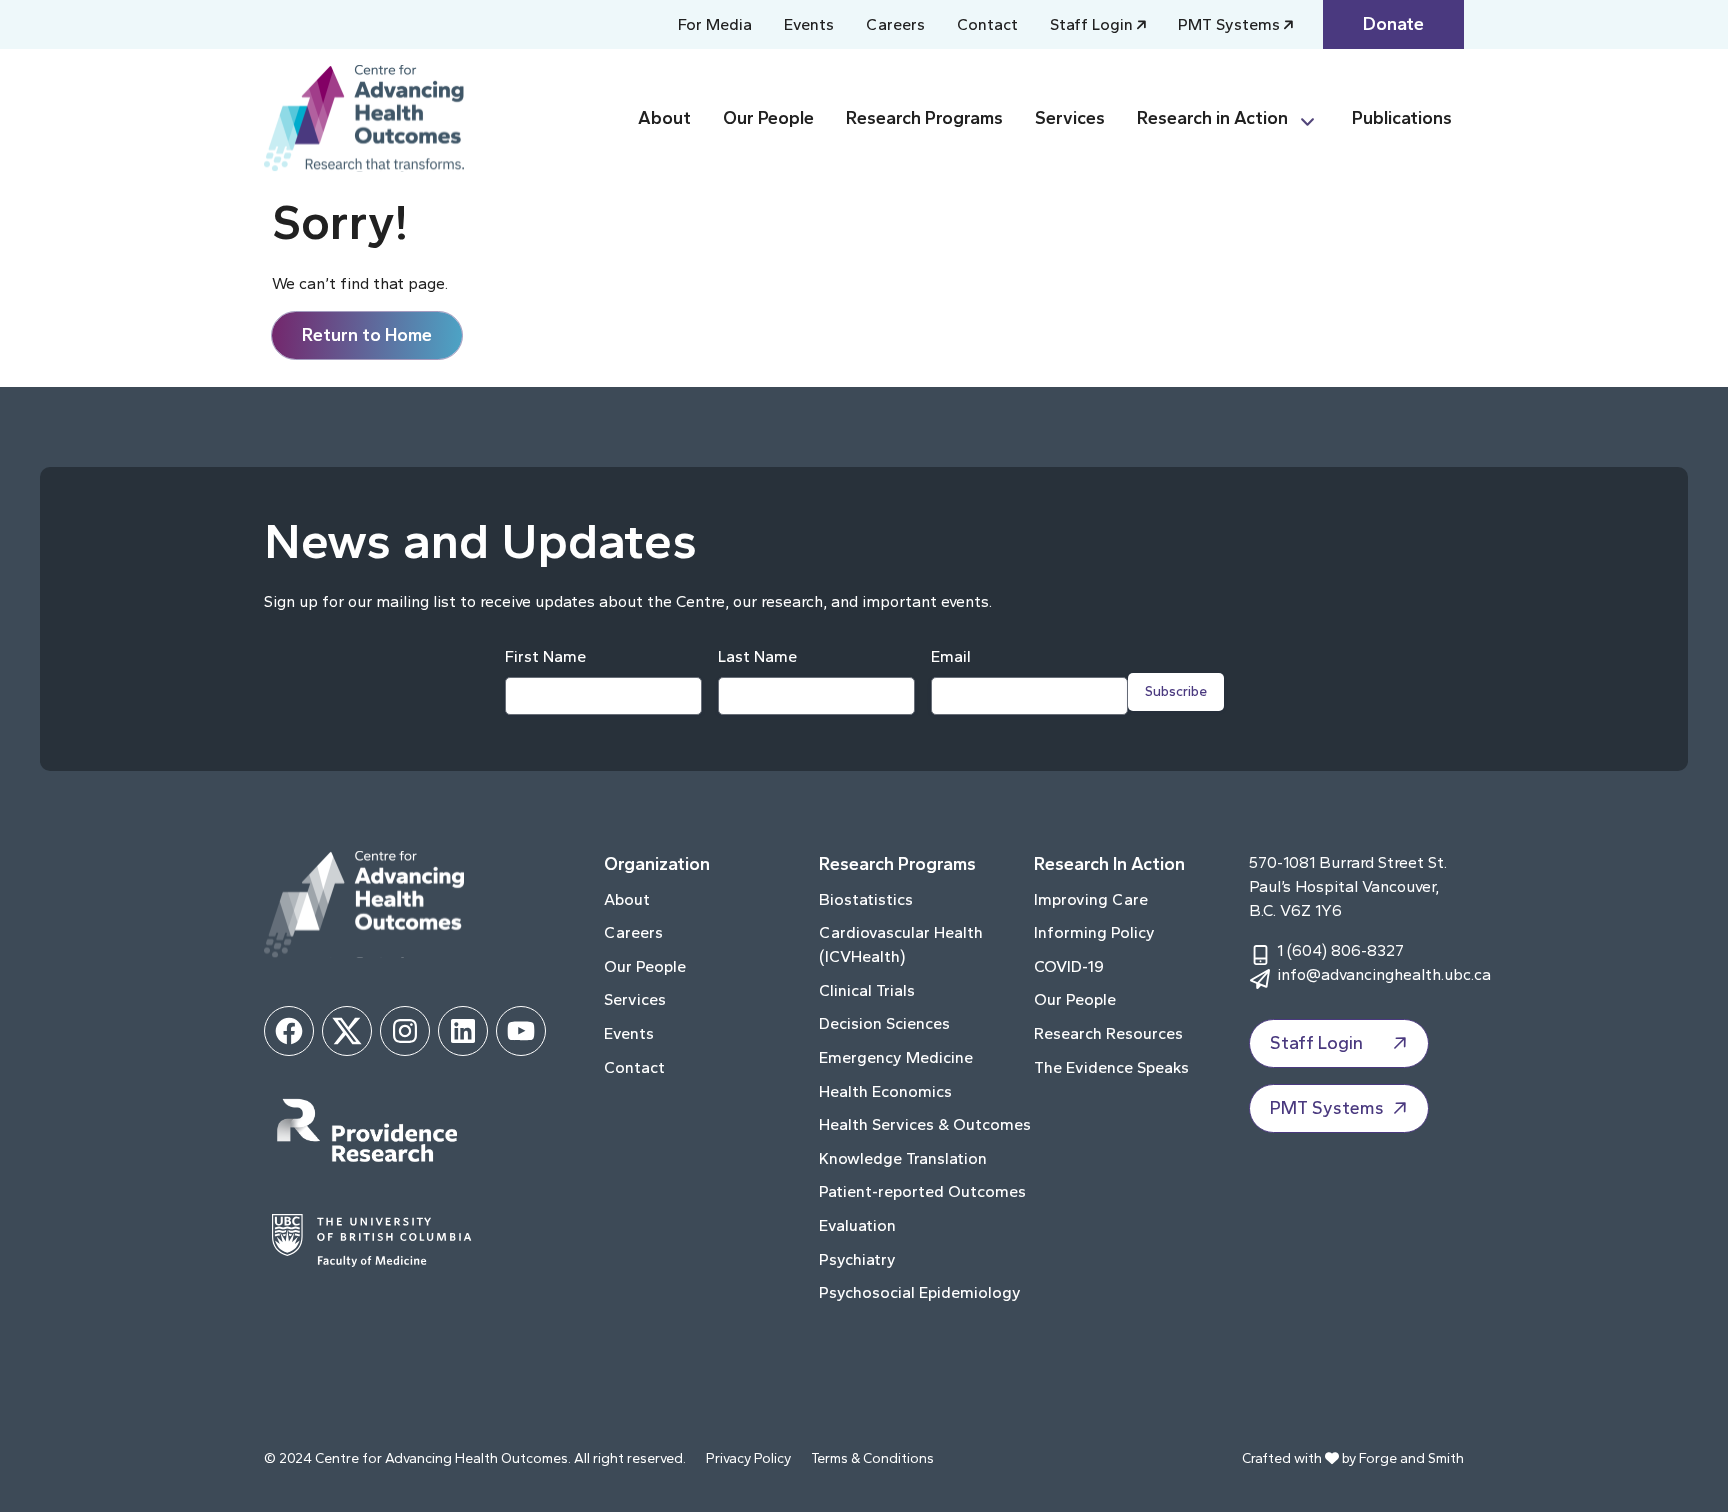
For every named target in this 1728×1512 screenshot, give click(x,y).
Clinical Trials (867, 990)
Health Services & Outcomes (925, 1124)
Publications (1402, 118)
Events (809, 24)
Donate (1393, 24)
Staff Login (1091, 24)
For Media (715, 24)
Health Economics (885, 1091)
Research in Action (1212, 118)
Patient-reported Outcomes (922, 1191)
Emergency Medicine (896, 1057)
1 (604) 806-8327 (1340, 950)
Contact (987, 24)
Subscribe (1176, 691)
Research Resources (1108, 1033)
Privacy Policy (748, 1458)
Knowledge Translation (903, 1158)
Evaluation (857, 1225)
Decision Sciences (884, 1023)
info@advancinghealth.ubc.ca (1384, 974)
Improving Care (1091, 899)
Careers (895, 24)
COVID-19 (1069, 966)
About (664, 118)
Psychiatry (857, 1259)
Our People (768, 118)
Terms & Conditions (872, 1458)
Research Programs (924, 118)
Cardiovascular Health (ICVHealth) (901, 944)
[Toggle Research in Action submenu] (1316, 118)
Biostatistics (866, 899)
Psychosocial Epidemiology (920, 1292)
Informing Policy (1094, 932)
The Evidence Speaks (1111, 1067)
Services (1070, 118)
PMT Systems (1229, 24)
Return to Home (367, 335)
